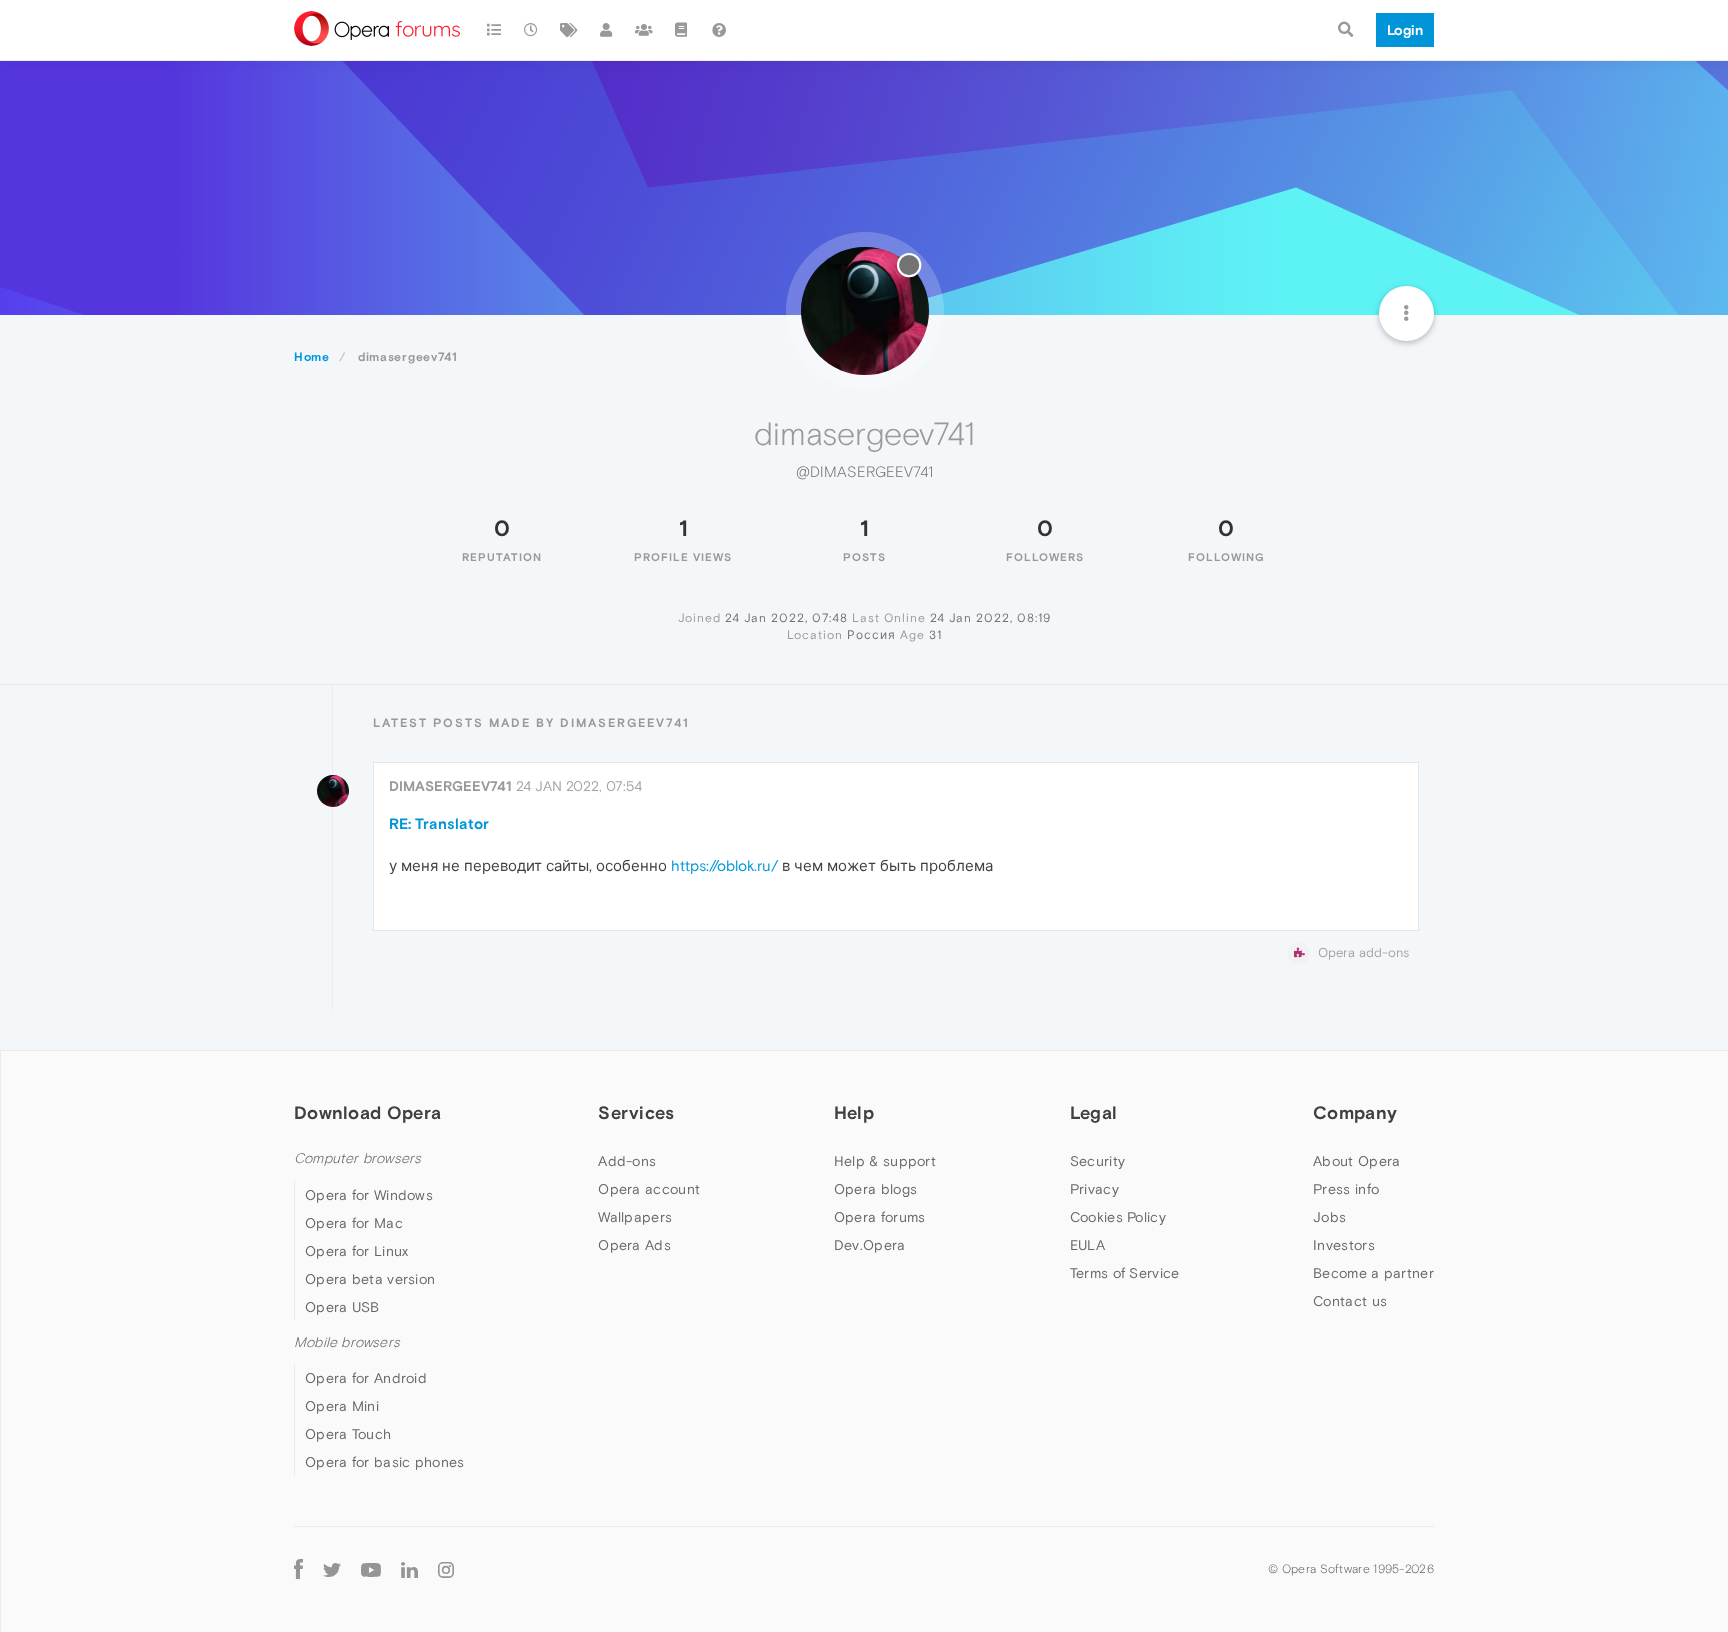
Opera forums (880, 1217)
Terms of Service (1125, 1273)
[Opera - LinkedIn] (409, 1569)
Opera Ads (634, 1245)
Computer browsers (357, 1158)
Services (636, 1112)
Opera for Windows (369, 1195)
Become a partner (1373, 1273)
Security (1097, 1161)
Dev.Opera (870, 1245)
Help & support (885, 1161)
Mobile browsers (347, 1342)
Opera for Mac (354, 1223)
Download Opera (367, 1112)
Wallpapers (635, 1217)
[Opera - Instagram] (446, 1569)
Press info (1346, 1189)
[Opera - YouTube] (371, 1569)
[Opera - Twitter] (332, 1569)
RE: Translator (439, 823)
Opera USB (342, 1307)
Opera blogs (875, 1189)
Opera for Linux (357, 1251)
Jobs (1329, 1217)
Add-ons (627, 1161)
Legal (1094, 1112)
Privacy (1094, 1189)
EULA (1087, 1245)
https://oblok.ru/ (724, 865)
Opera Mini (342, 1406)
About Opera (1356, 1161)
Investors (1344, 1245)
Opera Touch (348, 1434)
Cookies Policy (1118, 1217)
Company (1355, 1112)
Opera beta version (370, 1279)
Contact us (1350, 1301)
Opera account (649, 1189)
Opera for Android (366, 1378)
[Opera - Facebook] (298, 1569)
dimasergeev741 (450, 786)
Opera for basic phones (385, 1462)
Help (854, 1112)
